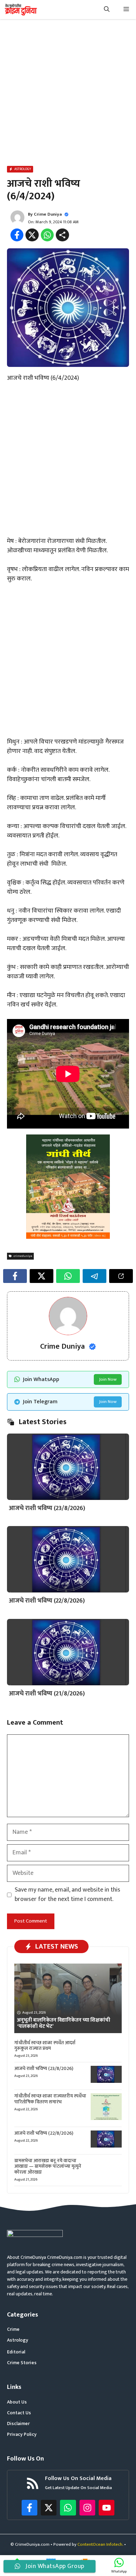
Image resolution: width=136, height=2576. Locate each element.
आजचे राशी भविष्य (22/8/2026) (47, 1601)
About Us (17, 2402)
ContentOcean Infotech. (100, 2544)
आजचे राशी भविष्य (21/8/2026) (47, 1694)
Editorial (16, 2352)
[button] (107, 10)
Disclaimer (18, 2423)
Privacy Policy (22, 2434)
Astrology (18, 2340)
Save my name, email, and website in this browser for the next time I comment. (67, 1895)
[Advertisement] (68, 94)
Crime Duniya (48, 214)
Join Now (108, 1379)
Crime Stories (22, 2363)
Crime (13, 2329)
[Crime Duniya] (20, 10)
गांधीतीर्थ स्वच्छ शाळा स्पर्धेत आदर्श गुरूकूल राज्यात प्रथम (45, 2046)
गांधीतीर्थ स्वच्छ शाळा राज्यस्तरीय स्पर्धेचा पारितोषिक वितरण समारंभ (50, 2099)
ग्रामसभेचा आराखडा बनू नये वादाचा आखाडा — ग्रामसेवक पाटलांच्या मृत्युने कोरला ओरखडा (48, 2166)
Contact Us (19, 2413)
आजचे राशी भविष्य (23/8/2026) (47, 1508)
